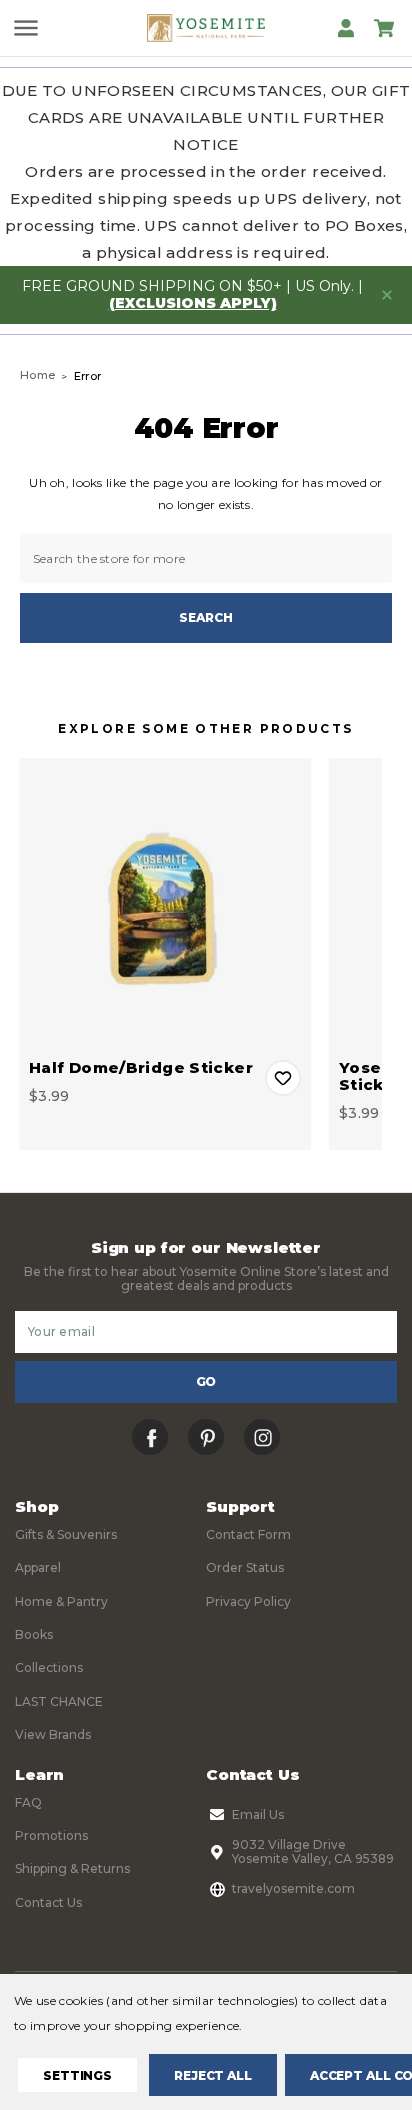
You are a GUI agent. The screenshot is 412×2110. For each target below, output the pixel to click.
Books (34, 1634)
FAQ (28, 1802)
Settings (77, 2075)
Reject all (213, 2075)
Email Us (258, 1814)
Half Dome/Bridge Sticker (141, 1067)
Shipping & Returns (72, 1868)
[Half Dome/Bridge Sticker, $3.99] (165, 904)
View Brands (53, 1734)
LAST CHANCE (59, 1701)
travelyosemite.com (293, 1888)
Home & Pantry (61, 1601)
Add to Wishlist (283, 1078)
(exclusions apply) (193, 303)
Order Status (245, 1567)
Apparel (38, 1567)
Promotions (51, 1835)
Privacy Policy (248, 1601)
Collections (49, 1667)
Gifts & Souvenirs (66, 1534)
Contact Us (48, 1902)
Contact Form (248, 1534)
